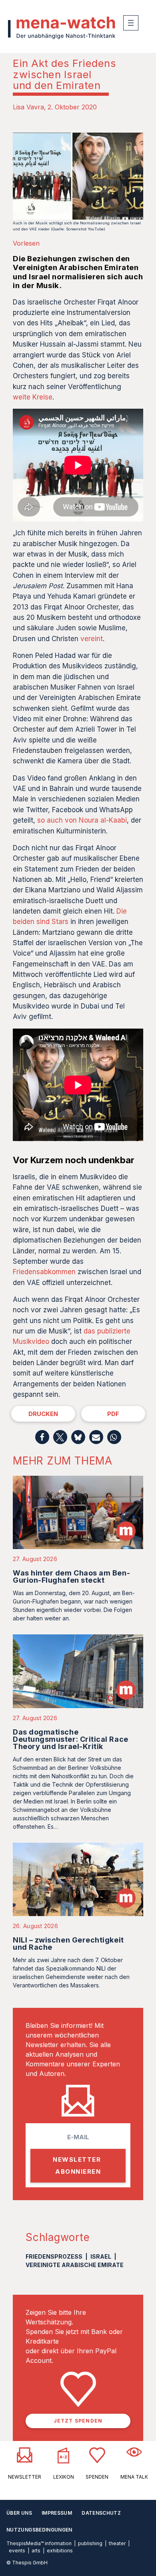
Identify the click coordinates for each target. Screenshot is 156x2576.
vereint (92, 639)
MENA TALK (134, 2477)
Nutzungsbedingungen (39, 2530)
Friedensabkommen (44, 1272)
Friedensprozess (54, 2256)
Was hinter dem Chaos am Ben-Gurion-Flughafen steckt (71, 1576)
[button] (42, 1437)
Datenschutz (101, 2513)
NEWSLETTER (25, 2477)
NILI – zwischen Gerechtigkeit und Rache (68, 1944)
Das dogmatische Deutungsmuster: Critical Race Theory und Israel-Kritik (71, 1739)
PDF (113, 1414)
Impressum (57, 2513)
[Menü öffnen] (131, 23)
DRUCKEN (43, 1414)
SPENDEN (97, 2477)
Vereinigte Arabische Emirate (75, 2265)
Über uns (19, 2513)
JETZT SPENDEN (78, 2421)
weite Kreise (33, 397)
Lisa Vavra (28, 107)
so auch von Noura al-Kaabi (82, 820)
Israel (101, 2256)
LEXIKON (64, 2477)
